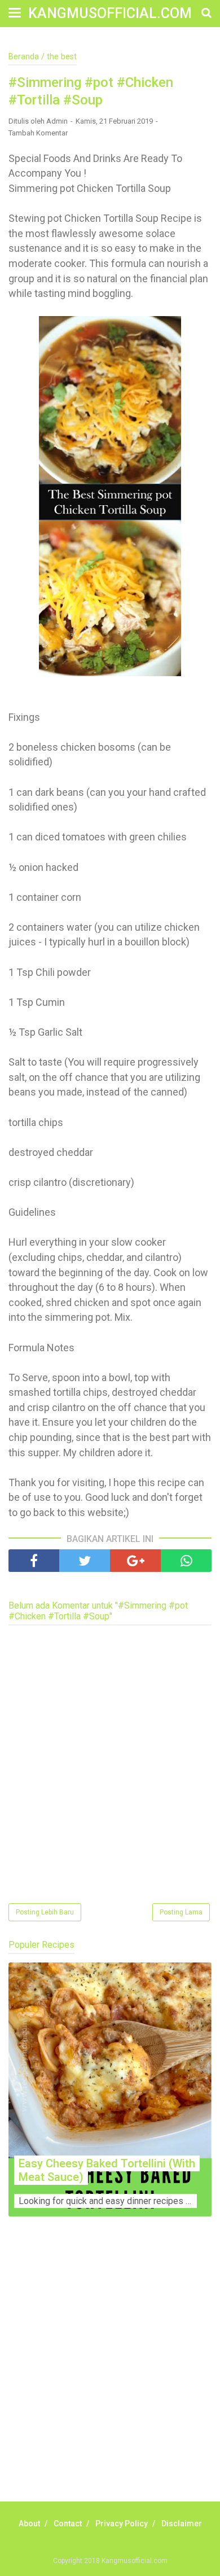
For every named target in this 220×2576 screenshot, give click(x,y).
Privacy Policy (122, 2524)
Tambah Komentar (38, 133)
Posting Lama (181, 1912)
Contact (68, 2524)
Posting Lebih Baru (45, 1912)
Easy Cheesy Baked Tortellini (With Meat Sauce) (107, 2170)
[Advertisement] (110, 2372)
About (29, 2524)
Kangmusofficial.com (110, 13)
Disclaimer (182, 2524)
